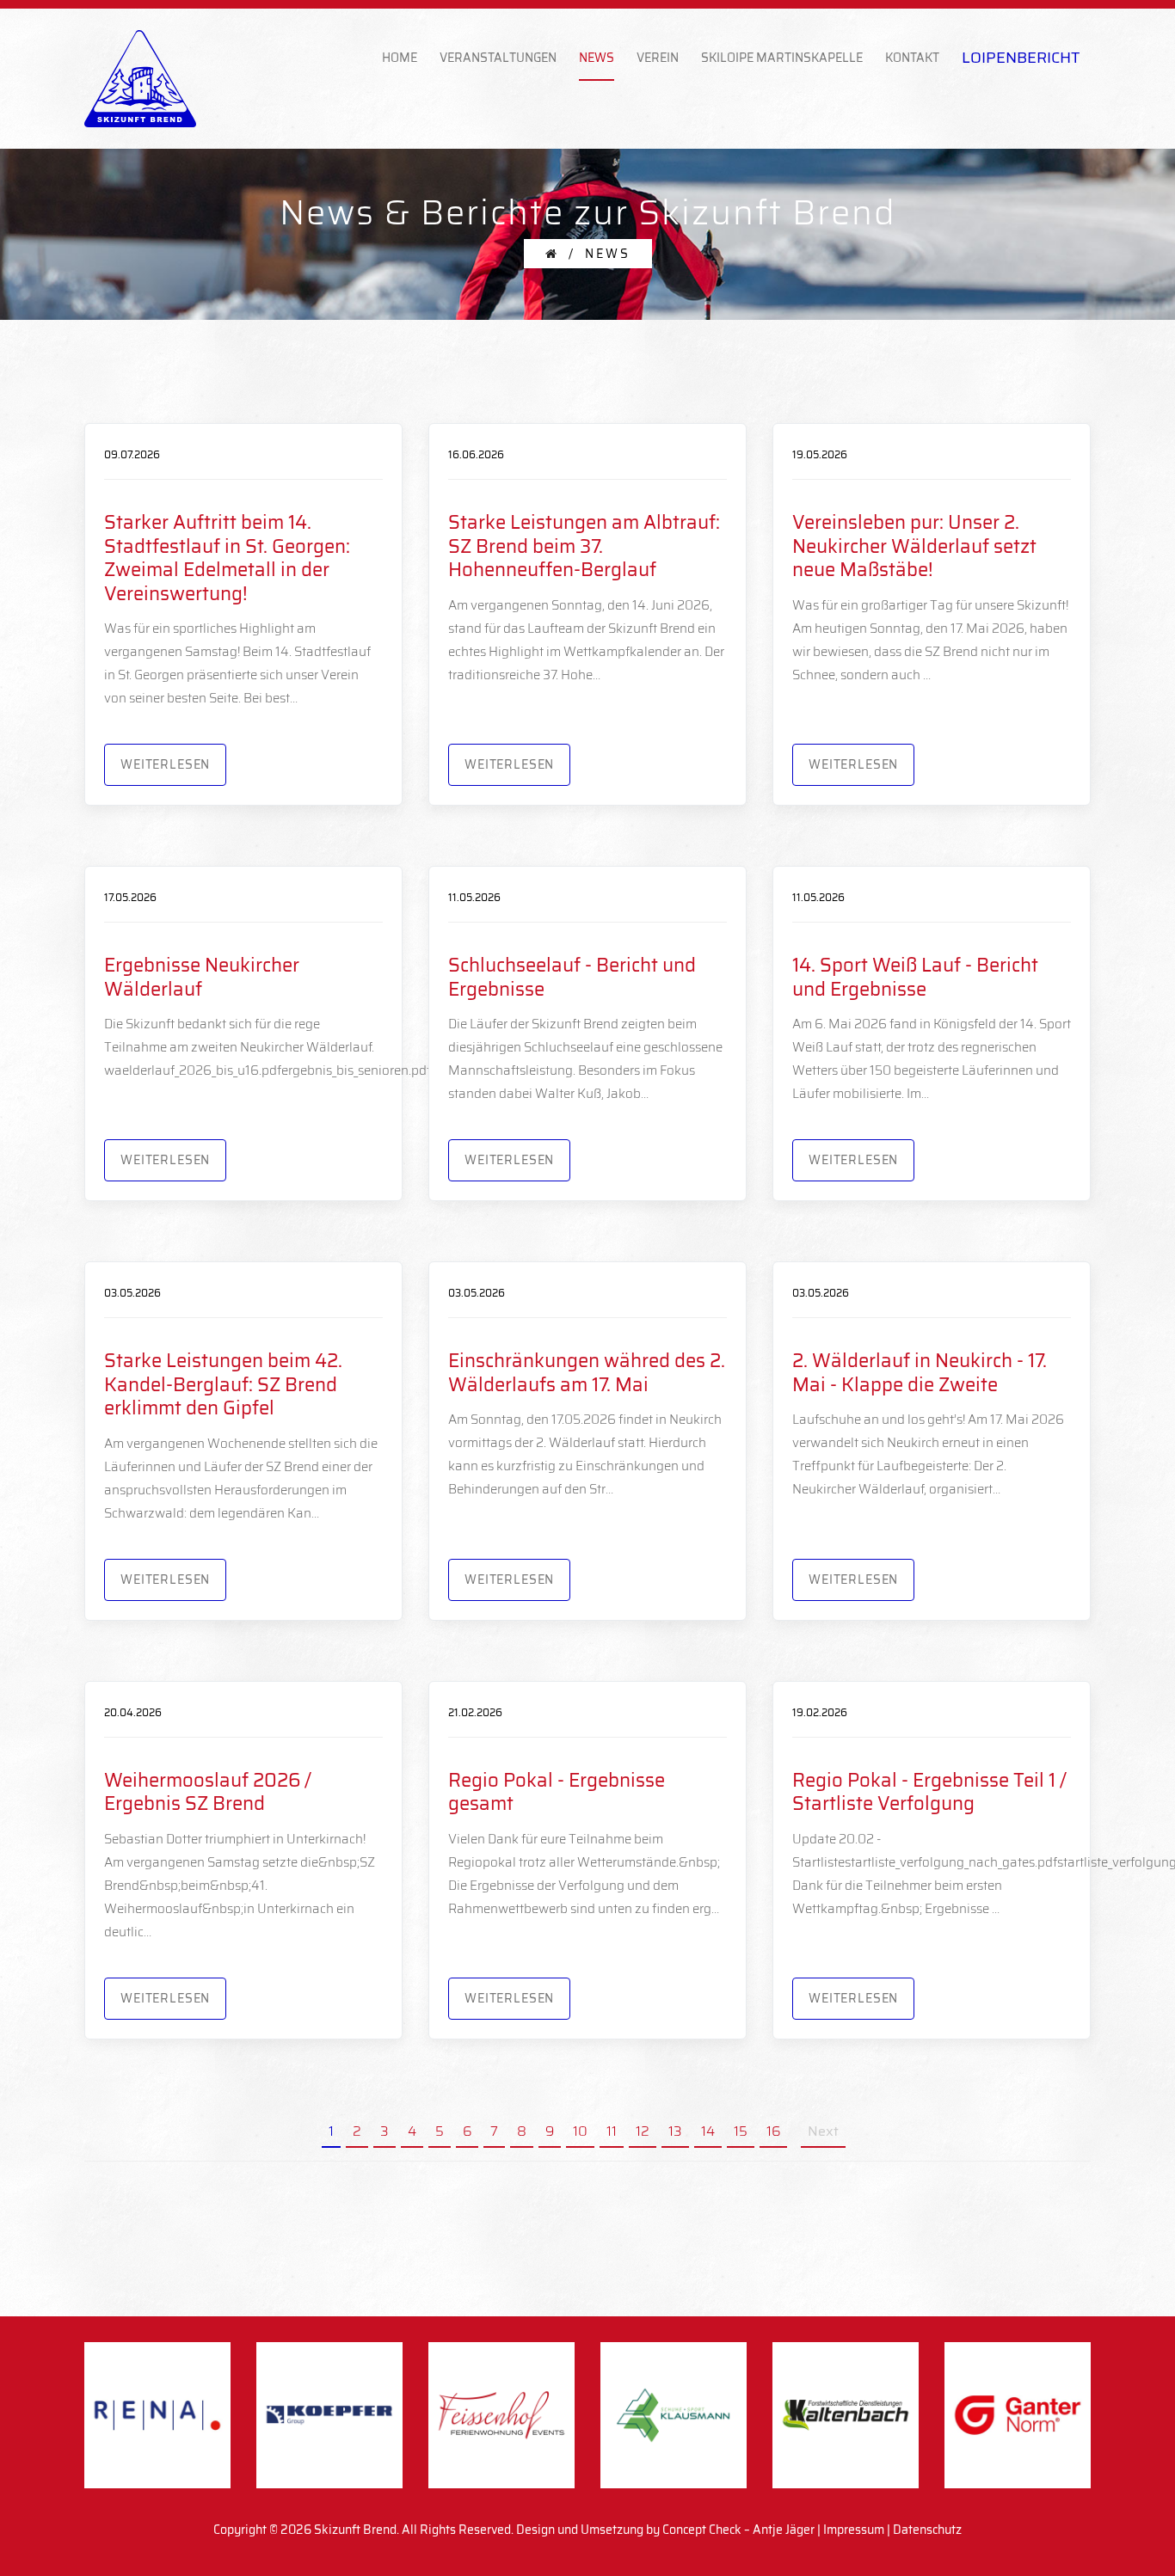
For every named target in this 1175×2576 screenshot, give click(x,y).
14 (708, 2133)
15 (741, 2133)
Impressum (854, 2530)
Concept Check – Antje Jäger (738, 2530)
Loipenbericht (1021, 58)
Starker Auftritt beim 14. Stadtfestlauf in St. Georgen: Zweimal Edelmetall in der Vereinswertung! (227, 558)
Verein (658, 58)
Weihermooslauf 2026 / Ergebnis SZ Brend (208, 1792)
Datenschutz (927, 2530)
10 (580, 2133)
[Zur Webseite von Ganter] (1018, 2415)
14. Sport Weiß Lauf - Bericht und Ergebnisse (915, 977)
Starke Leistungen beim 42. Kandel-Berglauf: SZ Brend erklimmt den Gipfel (223, 1384)
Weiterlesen (165, 764)
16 (773, 2133)
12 (643, 2133)
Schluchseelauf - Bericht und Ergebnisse (572, 977)
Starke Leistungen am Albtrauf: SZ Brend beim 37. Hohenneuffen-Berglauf (584, 546)
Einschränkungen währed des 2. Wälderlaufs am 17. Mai (587, 1373)
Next (823, 2133)
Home (400, 58)
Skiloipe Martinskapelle (782, 58)
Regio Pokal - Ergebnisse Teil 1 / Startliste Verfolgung (929, 1792)
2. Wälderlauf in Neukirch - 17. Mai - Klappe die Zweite (920, 1373)
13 (675, 2133)
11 (612, 2133)
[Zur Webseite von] (329, 2415)
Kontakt (912, 58)
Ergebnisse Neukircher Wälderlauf (202, 977)
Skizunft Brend (355, 2530)
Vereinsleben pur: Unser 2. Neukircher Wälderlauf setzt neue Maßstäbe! (914, 546)
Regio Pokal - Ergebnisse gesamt (557, 1792)
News (597, 58)
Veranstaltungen (498, 58)
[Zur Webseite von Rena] (157, 2415)
